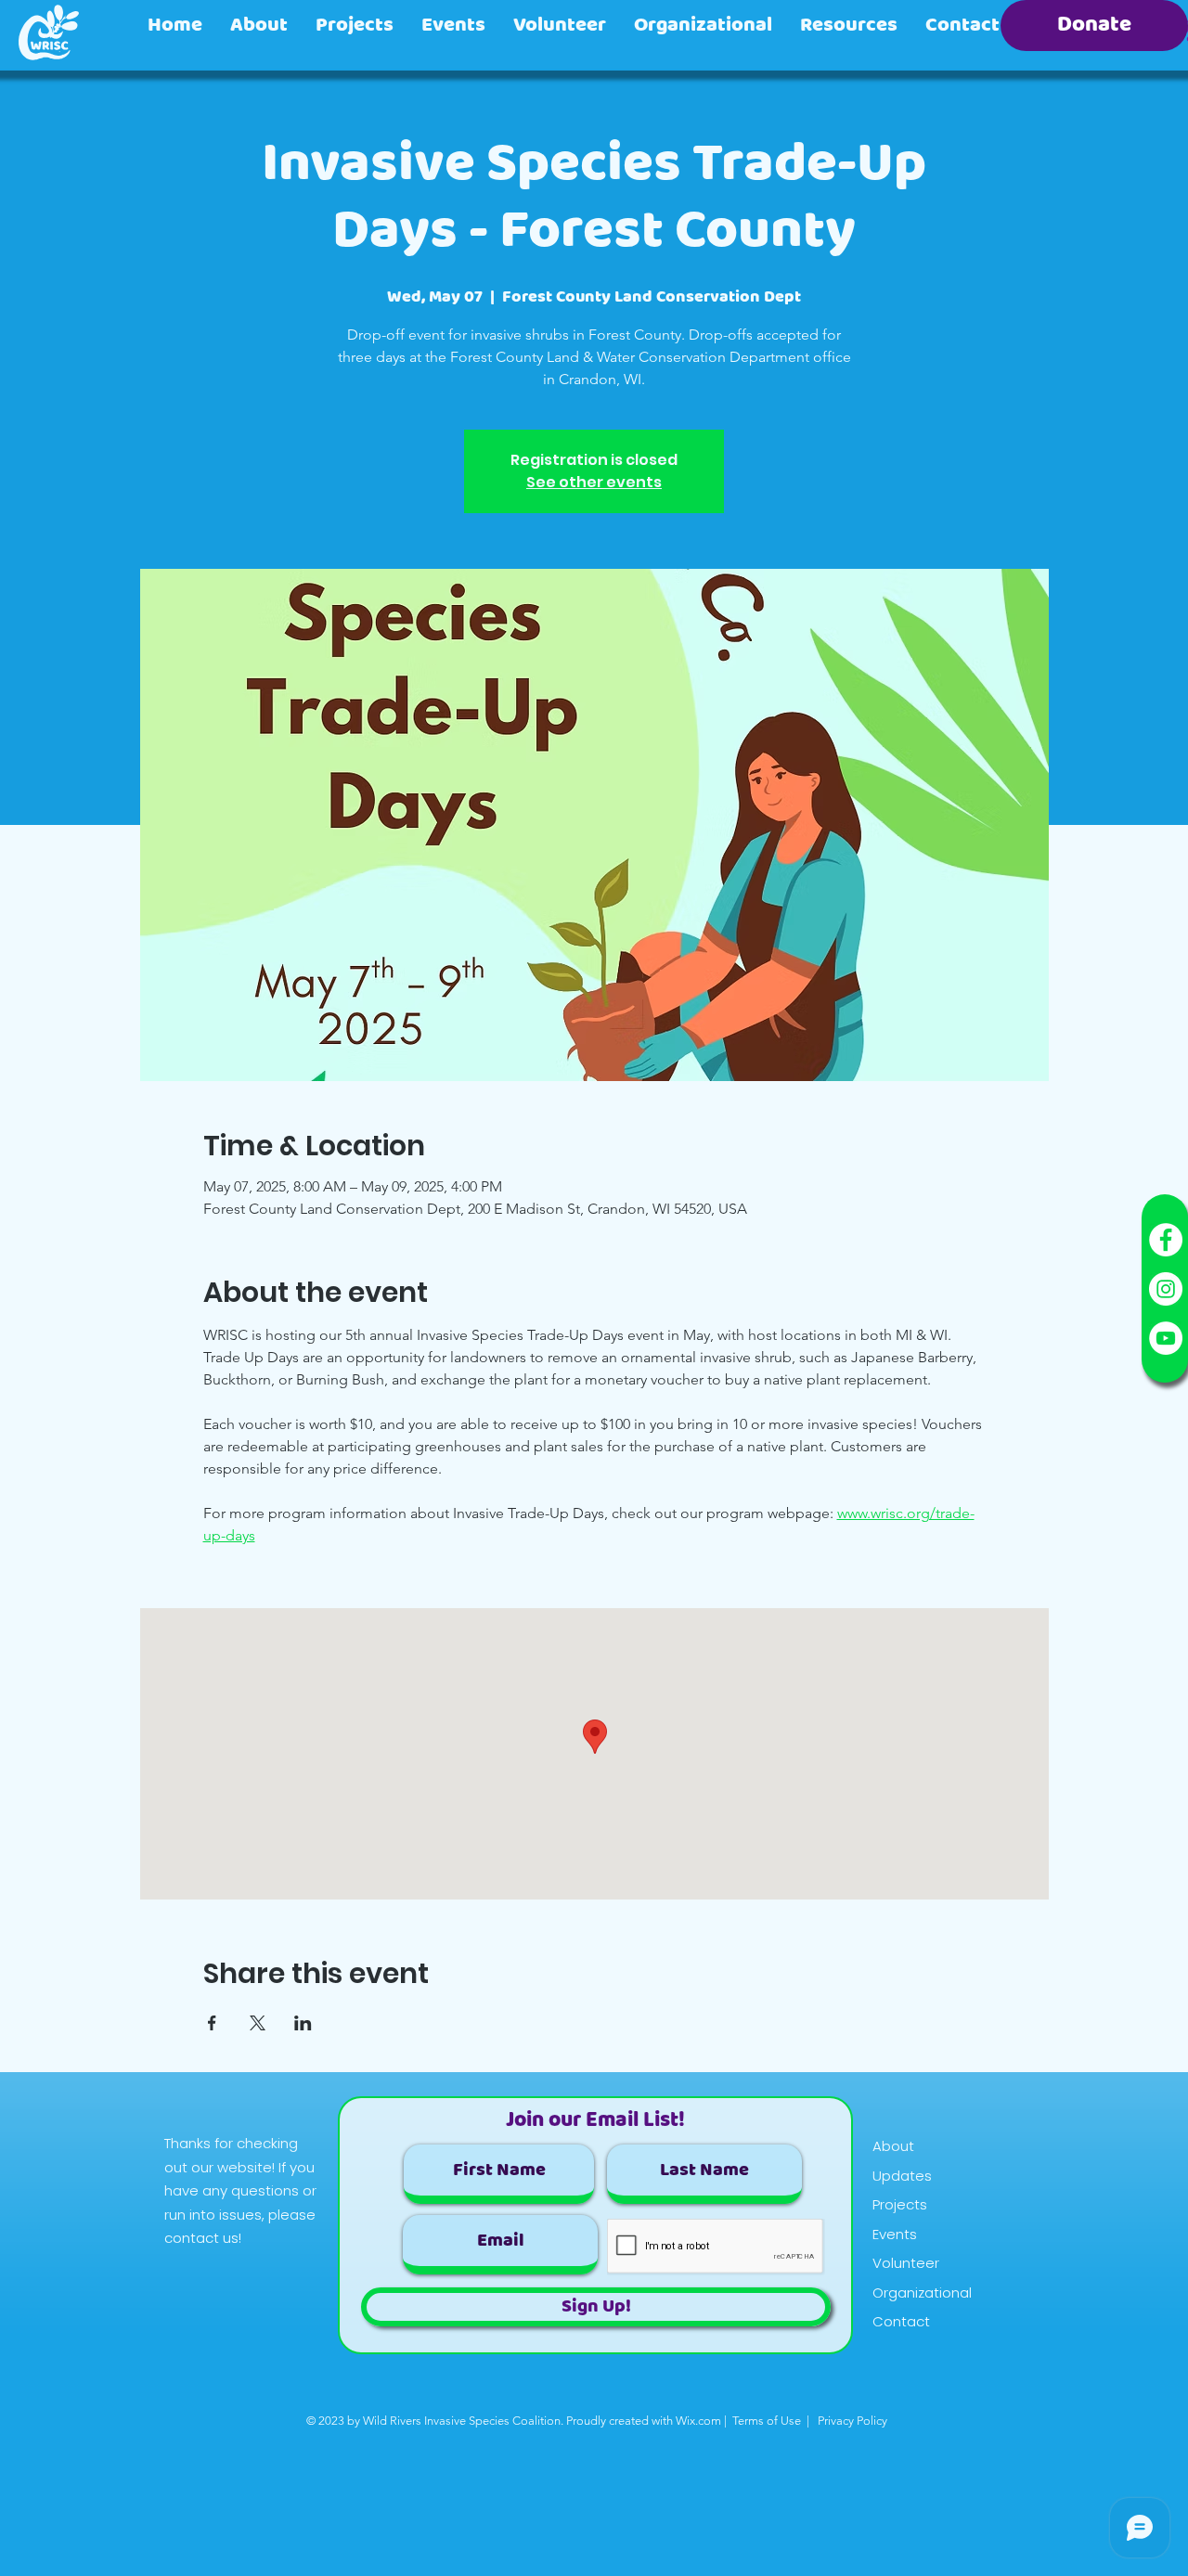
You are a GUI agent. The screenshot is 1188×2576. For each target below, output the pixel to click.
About (893, 2146)
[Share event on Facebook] (212, 2023)
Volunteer (906, 2263)
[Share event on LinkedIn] (303, 2023)
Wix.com (698, 2421)
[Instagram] (1166, 1289)
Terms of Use (767, 2421)
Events (895, 2234)
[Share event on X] (258, 2023)
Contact (901, 2321)
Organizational (922, 2293)
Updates (902, 2176)
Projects (900, 2204)
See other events (594, 482)
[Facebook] (1166, 1240)
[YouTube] (1166, 1338)
